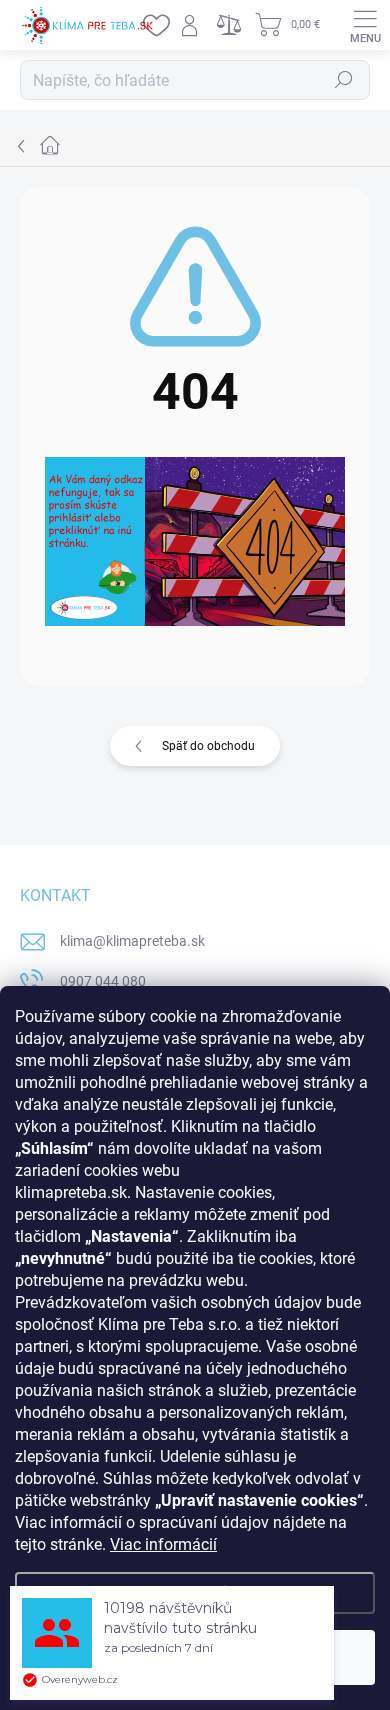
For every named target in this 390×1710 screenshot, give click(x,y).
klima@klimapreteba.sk (132, 941)
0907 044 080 (103, 981)
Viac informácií (163, 1544)
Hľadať (344, 80)
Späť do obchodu (208, 746)
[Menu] (365, 25)
